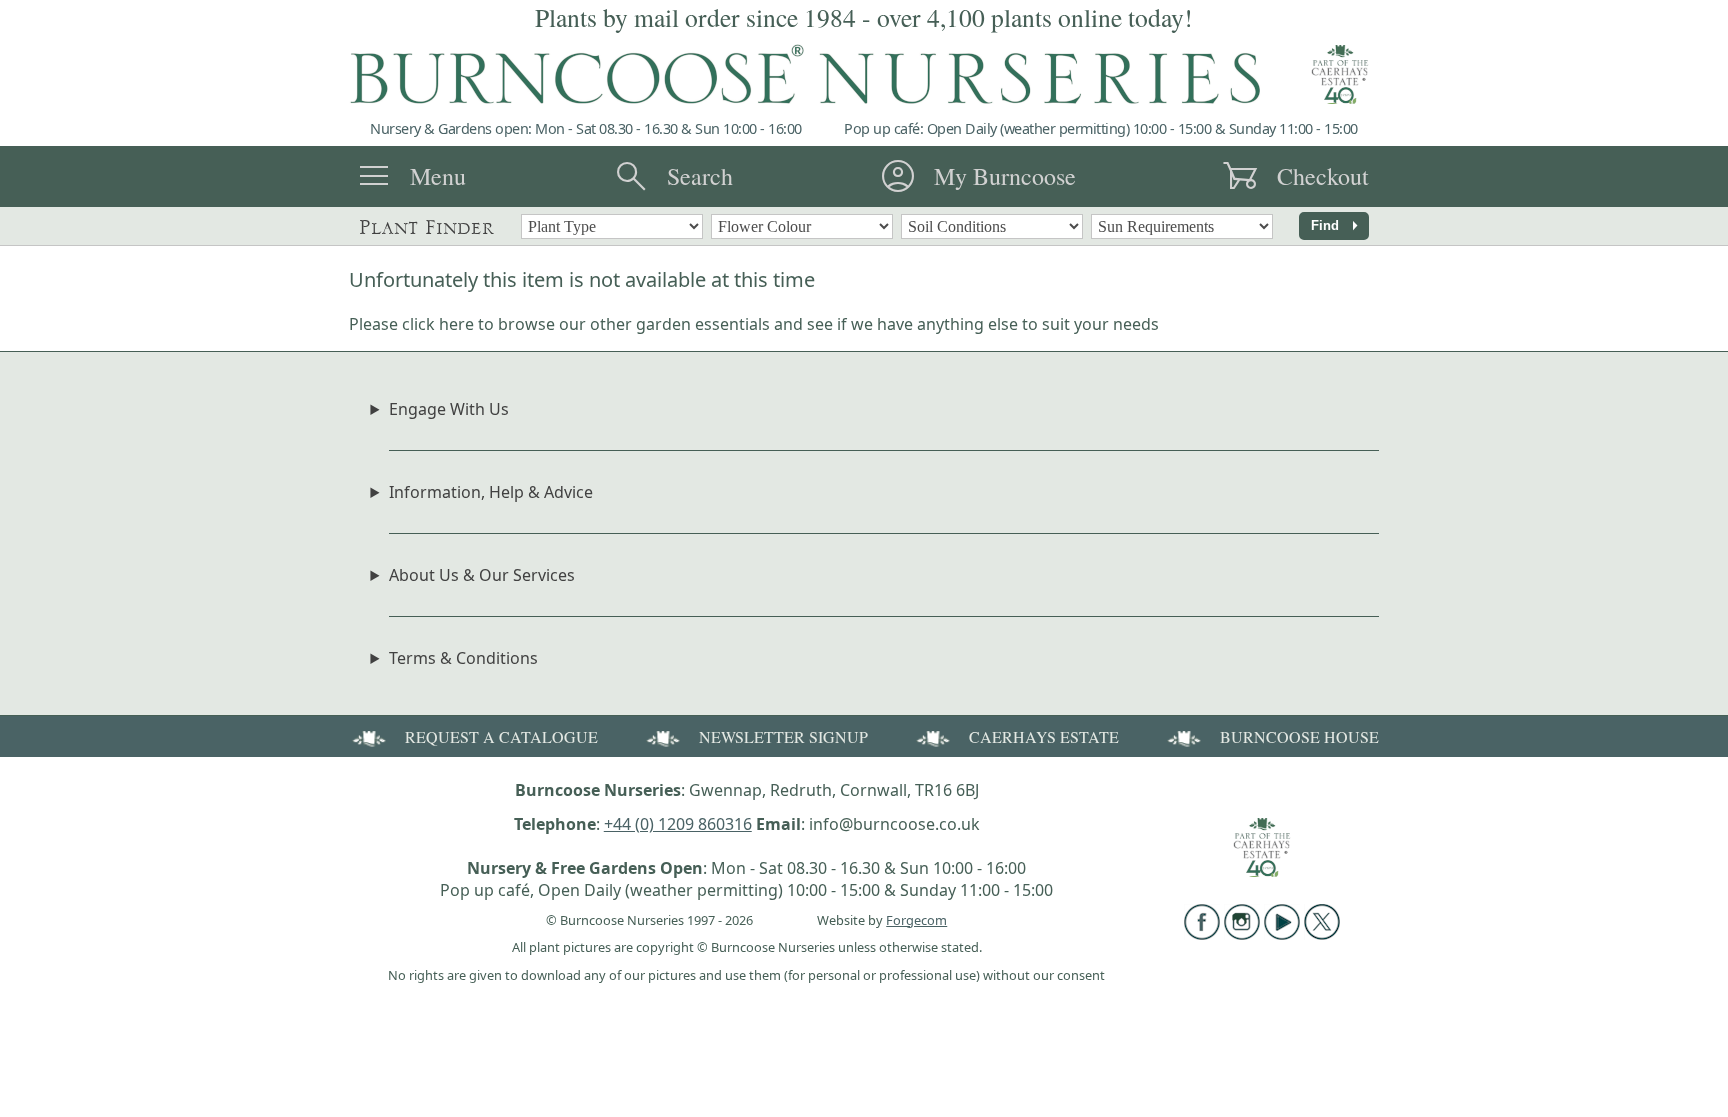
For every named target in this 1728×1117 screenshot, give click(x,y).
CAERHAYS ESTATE (1044, 736)
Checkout (1323, 176)
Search (700, 176)
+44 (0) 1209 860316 (678, 824)
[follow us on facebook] (1202, 934)
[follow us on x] (1322, 934)
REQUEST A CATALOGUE (501, 736)
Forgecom (916, 920)
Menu (438, 176)
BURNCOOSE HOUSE (1299, 736)
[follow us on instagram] (1242, 934)
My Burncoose (1005, 176)
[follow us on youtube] (1282, 934)
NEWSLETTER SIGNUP (783, 736)
